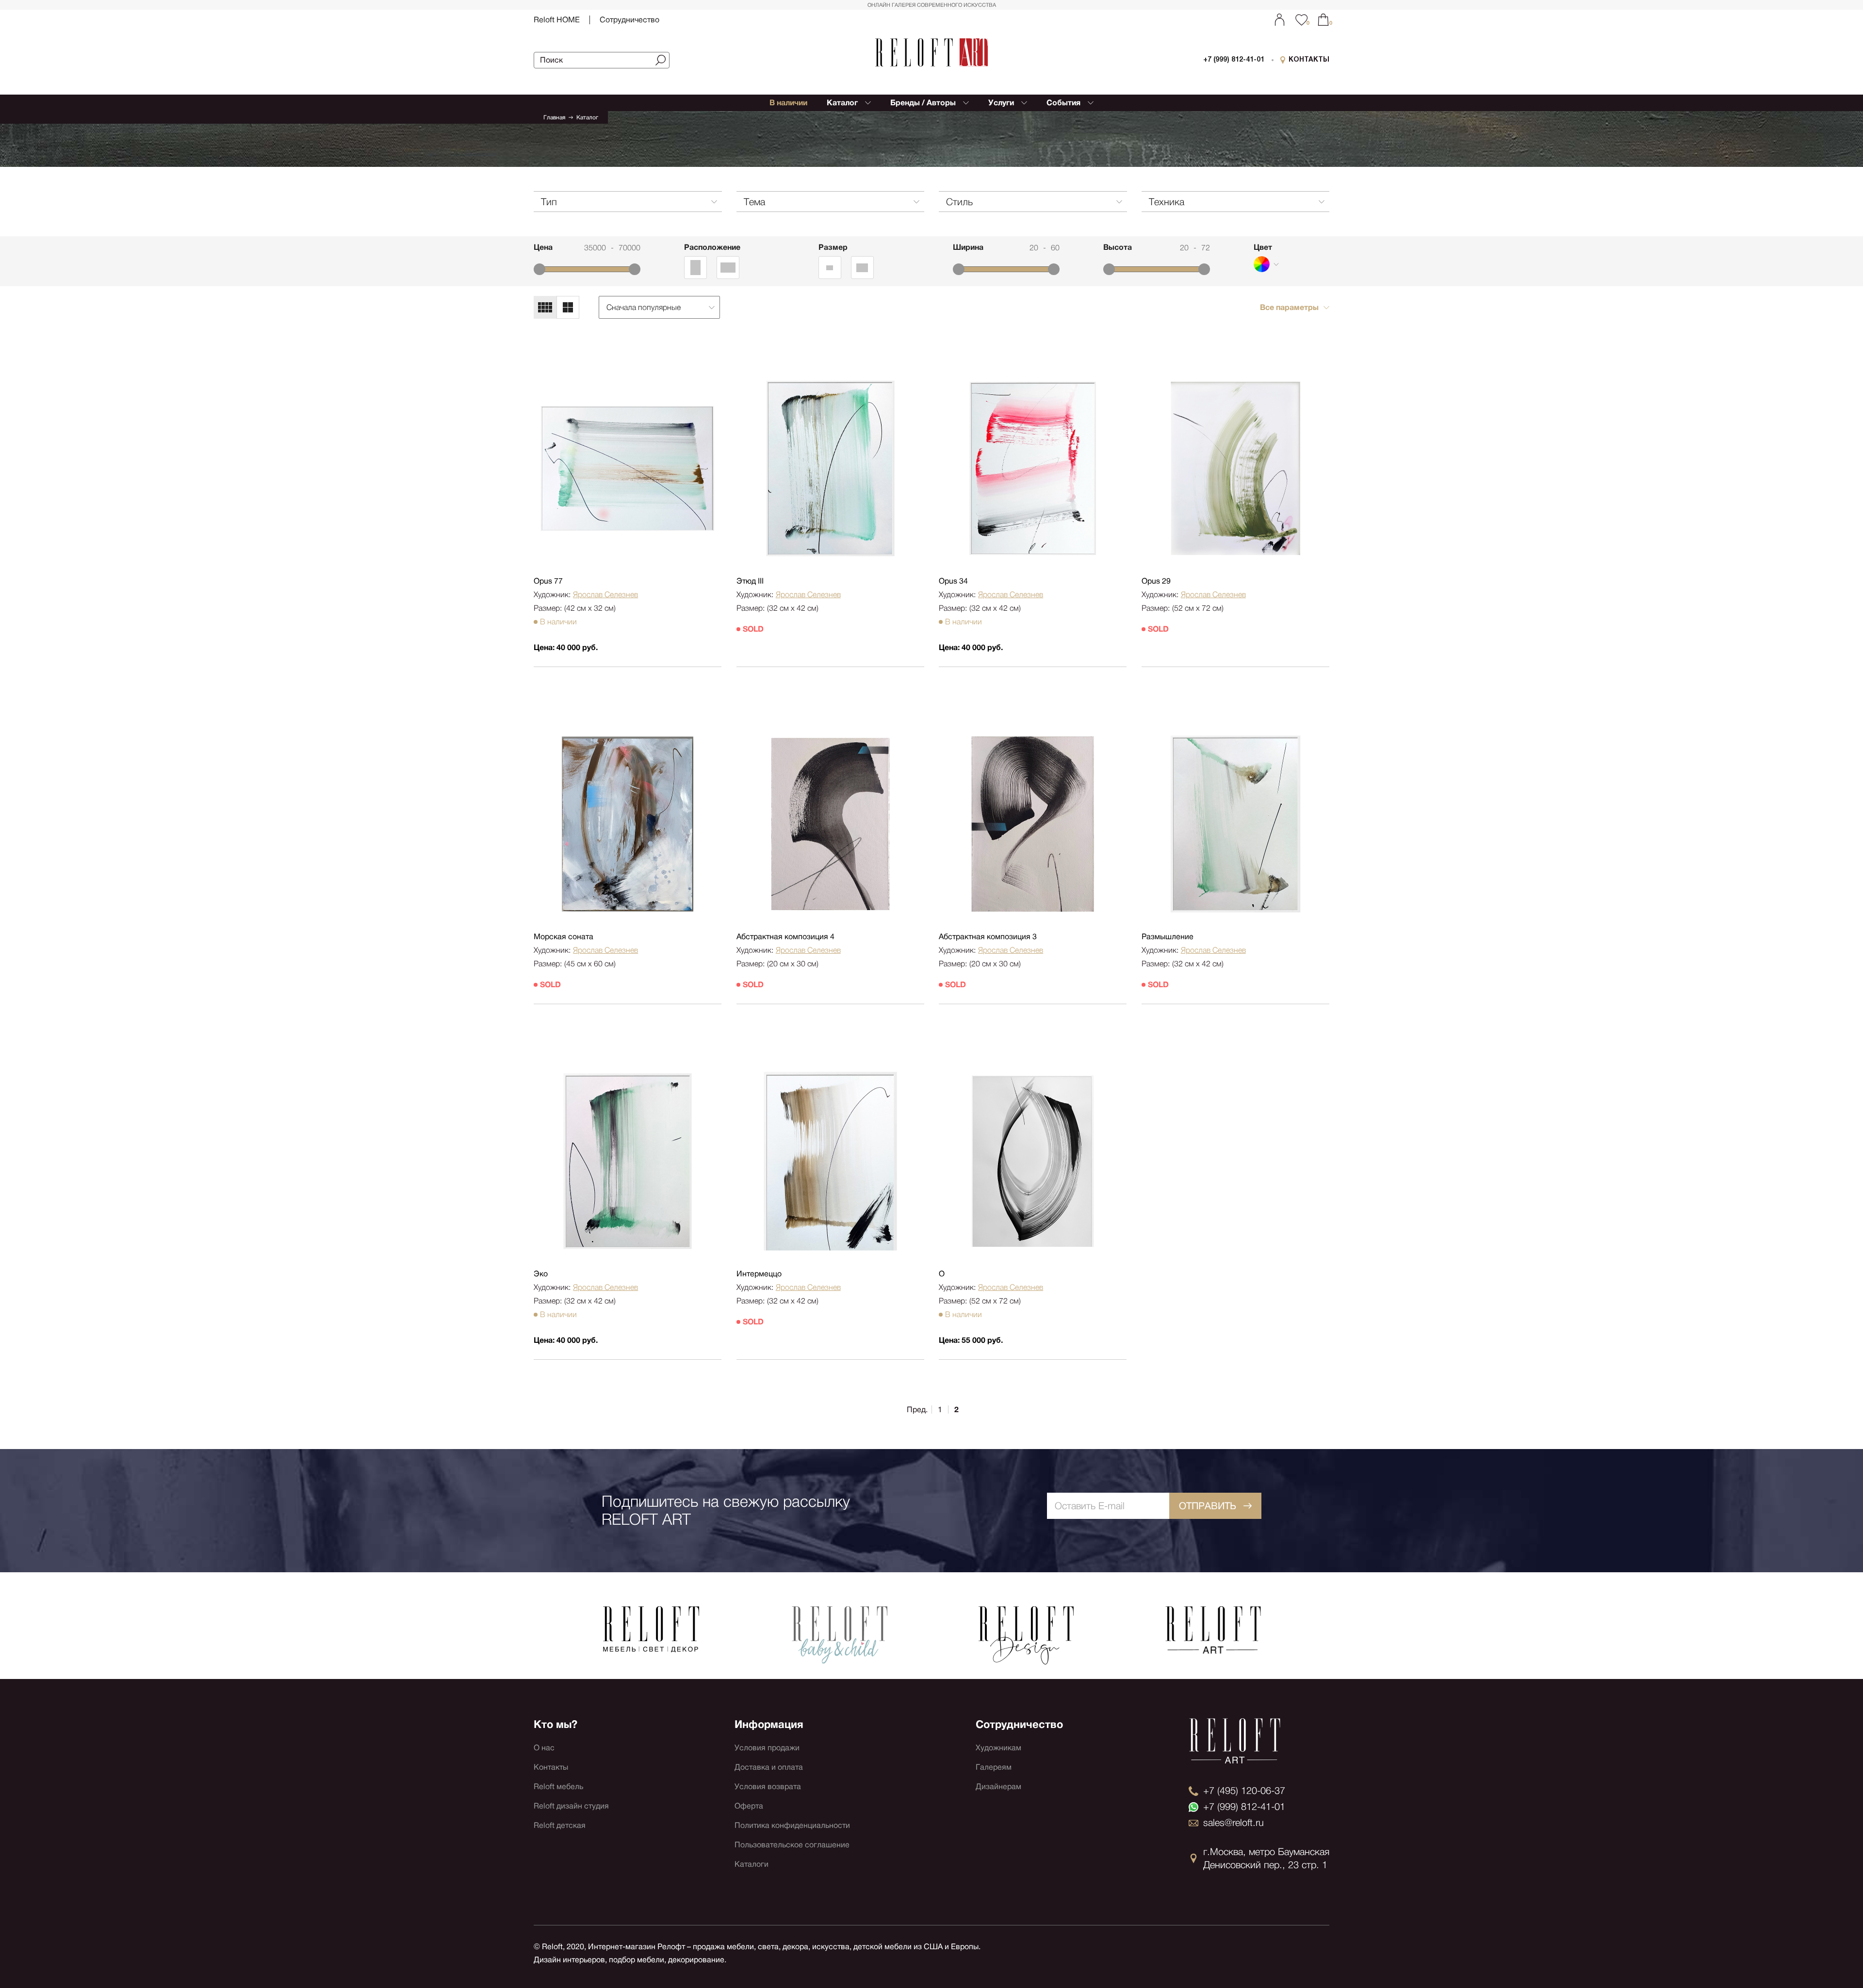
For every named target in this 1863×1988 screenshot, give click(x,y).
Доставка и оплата (769, 1767)
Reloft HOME (557, 20)
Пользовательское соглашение (792, 1845)
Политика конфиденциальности (792, 1825)
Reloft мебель (558, 1786)
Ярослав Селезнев (605, 595)
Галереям (994, 1767)
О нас (544, 1748)
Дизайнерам (998, 1786)
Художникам (998, 1748)
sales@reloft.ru (1234, 1823)
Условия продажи (767, 1748)
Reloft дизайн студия (571, 1806)
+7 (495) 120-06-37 (1244, 1791)
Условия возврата (768, 1786)
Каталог (587, 117)
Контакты (551, 1767)
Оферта (749, 1806)
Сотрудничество (629, 20)
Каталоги (752, 1864)
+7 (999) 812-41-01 (1234, 60)
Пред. (917, 1410)
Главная (554, 117)
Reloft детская (560, 1825)
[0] (1323, 20)
